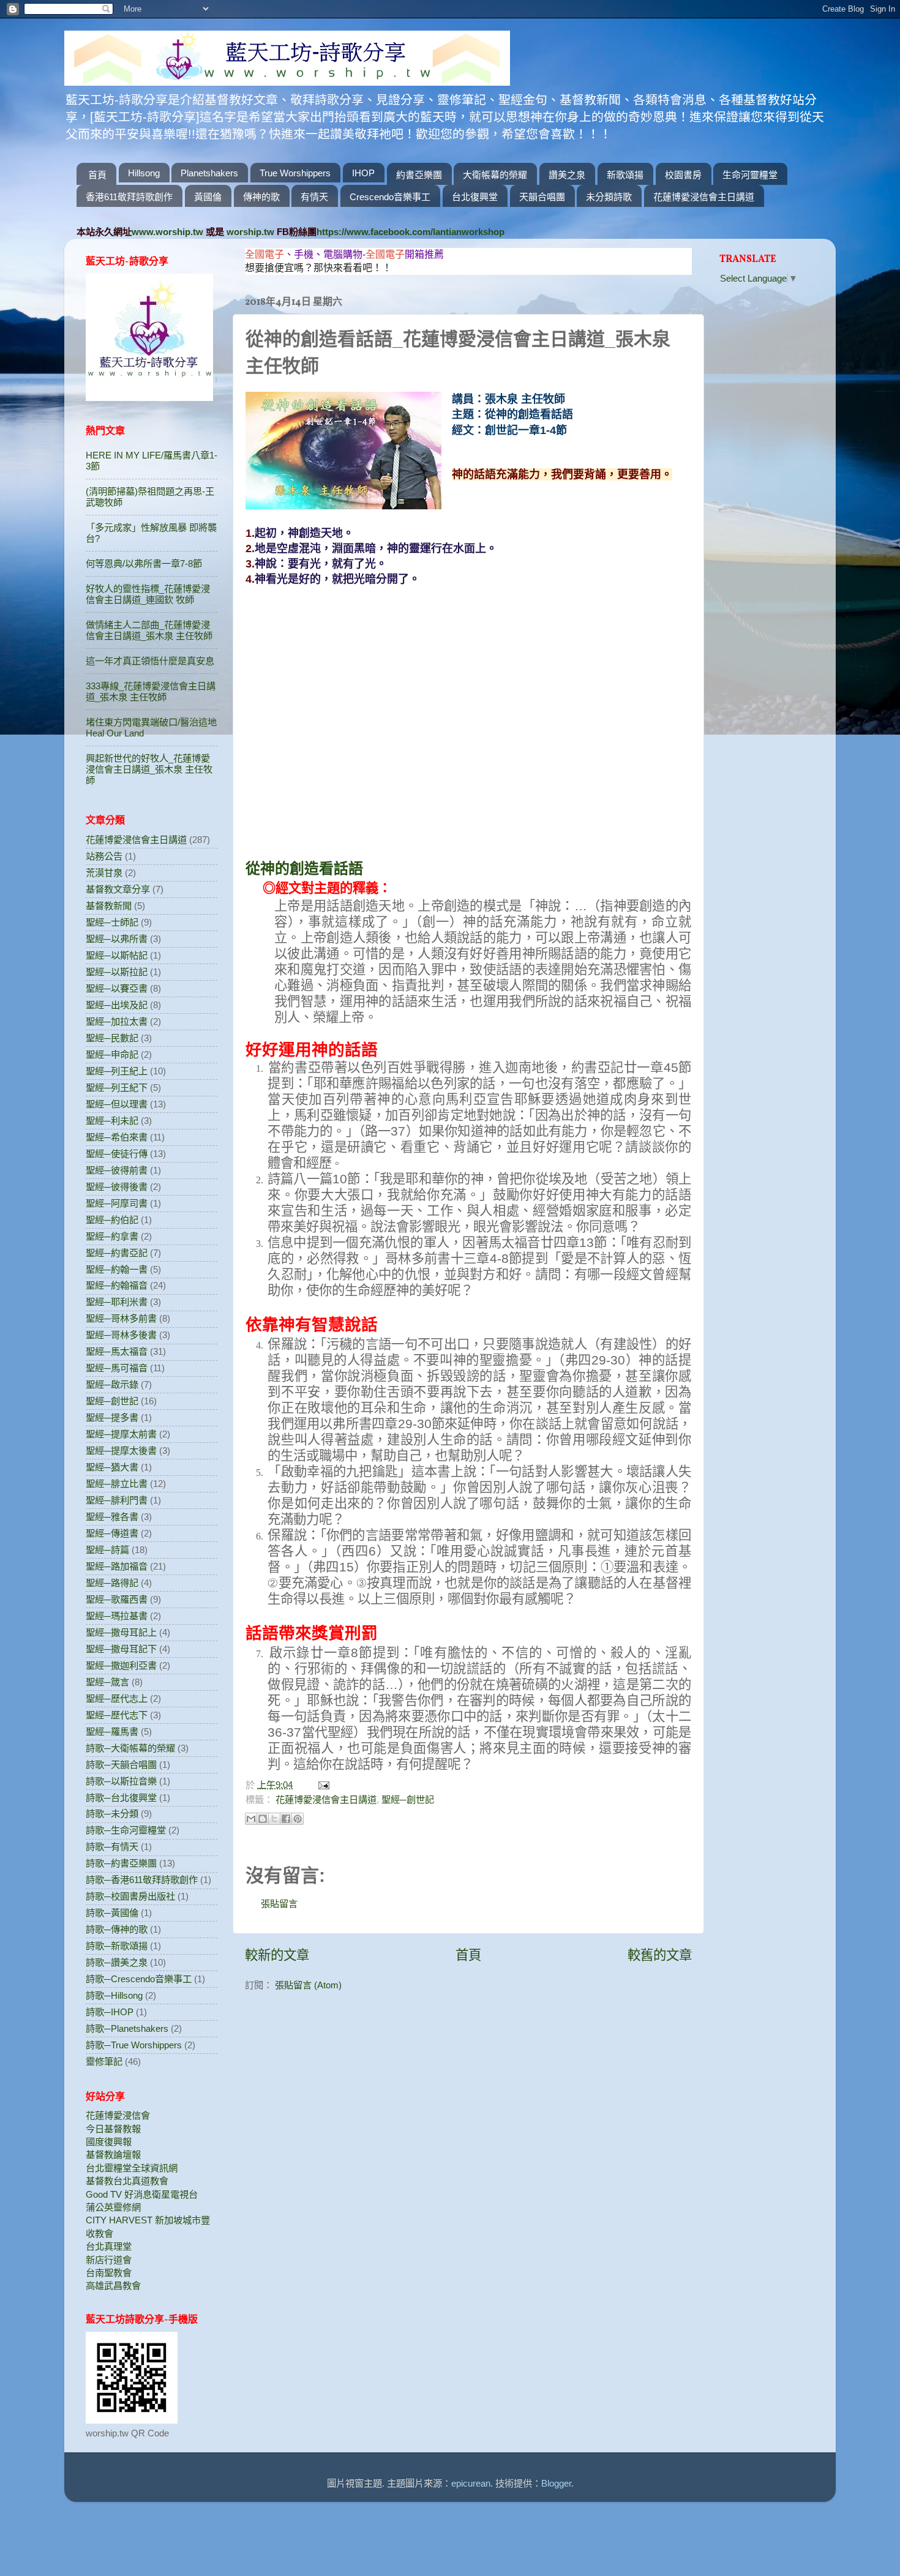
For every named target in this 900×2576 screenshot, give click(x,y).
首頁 (97, 175)
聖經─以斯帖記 (117, 955)
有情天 (314, 197)
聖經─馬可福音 (117, 1368)
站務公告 (104, 856)
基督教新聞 (109, 906)
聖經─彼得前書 (117, 1170)
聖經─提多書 (112, 1417)
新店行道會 (109, 2260)
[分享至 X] (274, 1819)
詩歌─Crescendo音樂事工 (139, 1979)
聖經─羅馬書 (112, 1732)
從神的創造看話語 (304, 868)
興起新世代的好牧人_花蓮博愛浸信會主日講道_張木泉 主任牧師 (149, 769)
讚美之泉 (567, 175)
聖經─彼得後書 (117, 1187)
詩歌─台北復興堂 (121, 1798)
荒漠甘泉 (104, 873)
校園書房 (683, 175)
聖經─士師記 (112, 922)
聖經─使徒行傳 (117, 1154)
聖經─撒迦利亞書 (121, 1665)
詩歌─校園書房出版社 (130, 1896)
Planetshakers (209, 173)
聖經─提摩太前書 (121, 1434)
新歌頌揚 (625, 175)
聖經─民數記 (112, 1038)
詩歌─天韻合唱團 (121, 1765)
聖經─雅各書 (112, 1517)
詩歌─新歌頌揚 (117, 1946)
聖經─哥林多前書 (121, 1318)
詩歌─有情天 (112, 1847)
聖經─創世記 (408, 1799)
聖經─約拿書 (112, 1236)
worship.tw (250, 232)
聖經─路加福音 (117, 1566)
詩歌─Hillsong (114, 1995)
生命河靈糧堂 (750, 175)
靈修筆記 (104, 2061)
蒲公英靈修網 (113, 2207)
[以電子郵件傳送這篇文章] (251, 1819)
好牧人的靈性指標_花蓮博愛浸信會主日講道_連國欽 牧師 (148, 594)
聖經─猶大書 (112, 1467)
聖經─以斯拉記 (117, 972)
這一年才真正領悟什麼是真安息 (150, 661)
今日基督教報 (113, 2129)
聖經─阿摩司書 (117, 1203)
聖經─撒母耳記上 (121, 1632)
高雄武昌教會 (113, 2286)
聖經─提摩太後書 (121, 1451)
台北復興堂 (475, 197)
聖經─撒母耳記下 (121, 1649)
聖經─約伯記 (112, 1220)
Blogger (556, 2483)
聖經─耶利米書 (117, 1302)
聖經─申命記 (112, 1054)
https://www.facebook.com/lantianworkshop (411, 232)
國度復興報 (109, 2142)
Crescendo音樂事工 (390, 197)
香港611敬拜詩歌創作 (129, 197)
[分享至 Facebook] (286, 1819)
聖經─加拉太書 (117, 1021)
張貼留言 (279, 1904)
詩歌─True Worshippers (134, 2045)
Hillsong (144, 173)
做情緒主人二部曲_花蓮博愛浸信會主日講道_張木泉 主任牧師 (149, 630)
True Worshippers (295, 173)
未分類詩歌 (609, 197)
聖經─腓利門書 (117, 1500)
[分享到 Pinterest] (298, 1819)
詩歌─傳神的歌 (117, 1929)
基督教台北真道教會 (127, 2181)
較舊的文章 (660, 1955)
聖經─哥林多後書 (121, 1335)
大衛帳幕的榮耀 (495, 175)
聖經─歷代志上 (117, 1698)
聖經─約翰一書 (117, 1269)
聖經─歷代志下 (117, 1715)
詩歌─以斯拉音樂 (121, 1781)
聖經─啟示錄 (112, 1384)
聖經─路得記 (112, 1583)
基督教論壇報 (113, 2155)
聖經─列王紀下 (117, 1088)
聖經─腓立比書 (117, 1484)
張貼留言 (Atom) (308, 1985)
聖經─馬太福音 (117, 1351)
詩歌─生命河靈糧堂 (126, 1830)
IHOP (363, 173)
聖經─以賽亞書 (117, 988)
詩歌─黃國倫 (112, 1913)
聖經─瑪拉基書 (117, 1616)
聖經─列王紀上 (117, 1071)
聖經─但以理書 (117, 1104)
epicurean (471, 2483)
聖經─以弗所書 (117, 939)
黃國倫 (208, 197)
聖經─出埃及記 (117, 1005)
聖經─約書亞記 (117, 1253)
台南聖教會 (109, 2273)
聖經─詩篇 (107, 1550)
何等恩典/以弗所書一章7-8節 (144, 563)
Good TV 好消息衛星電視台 (142, 2194)
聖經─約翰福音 (117, 1285)
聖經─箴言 (107, 1682)
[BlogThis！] (263, 1819)
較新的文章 (277, 1955)
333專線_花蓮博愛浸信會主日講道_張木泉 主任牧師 (151, 691)
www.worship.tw (167, 232)
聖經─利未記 (112, 1121)
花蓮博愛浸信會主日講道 (704, 197)
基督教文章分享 (118, 889)
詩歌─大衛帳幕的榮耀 (130, 1748)
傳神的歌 (261, 197)
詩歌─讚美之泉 (117, 1962)
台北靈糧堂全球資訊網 (132, 2168)
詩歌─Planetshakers (127, 2028)
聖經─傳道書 (112, 1533)
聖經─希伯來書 (117, 1137)
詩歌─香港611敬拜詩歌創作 (142, 1880)
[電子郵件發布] (322, 1785)
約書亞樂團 (419, 175)
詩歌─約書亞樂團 (121, 1863)
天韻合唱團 (542, 197)
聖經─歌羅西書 (117, 1599)
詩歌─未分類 (112, 1814)
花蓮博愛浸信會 (118, 2115)
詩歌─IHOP (110, 2012)
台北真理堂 (109, 2246)
